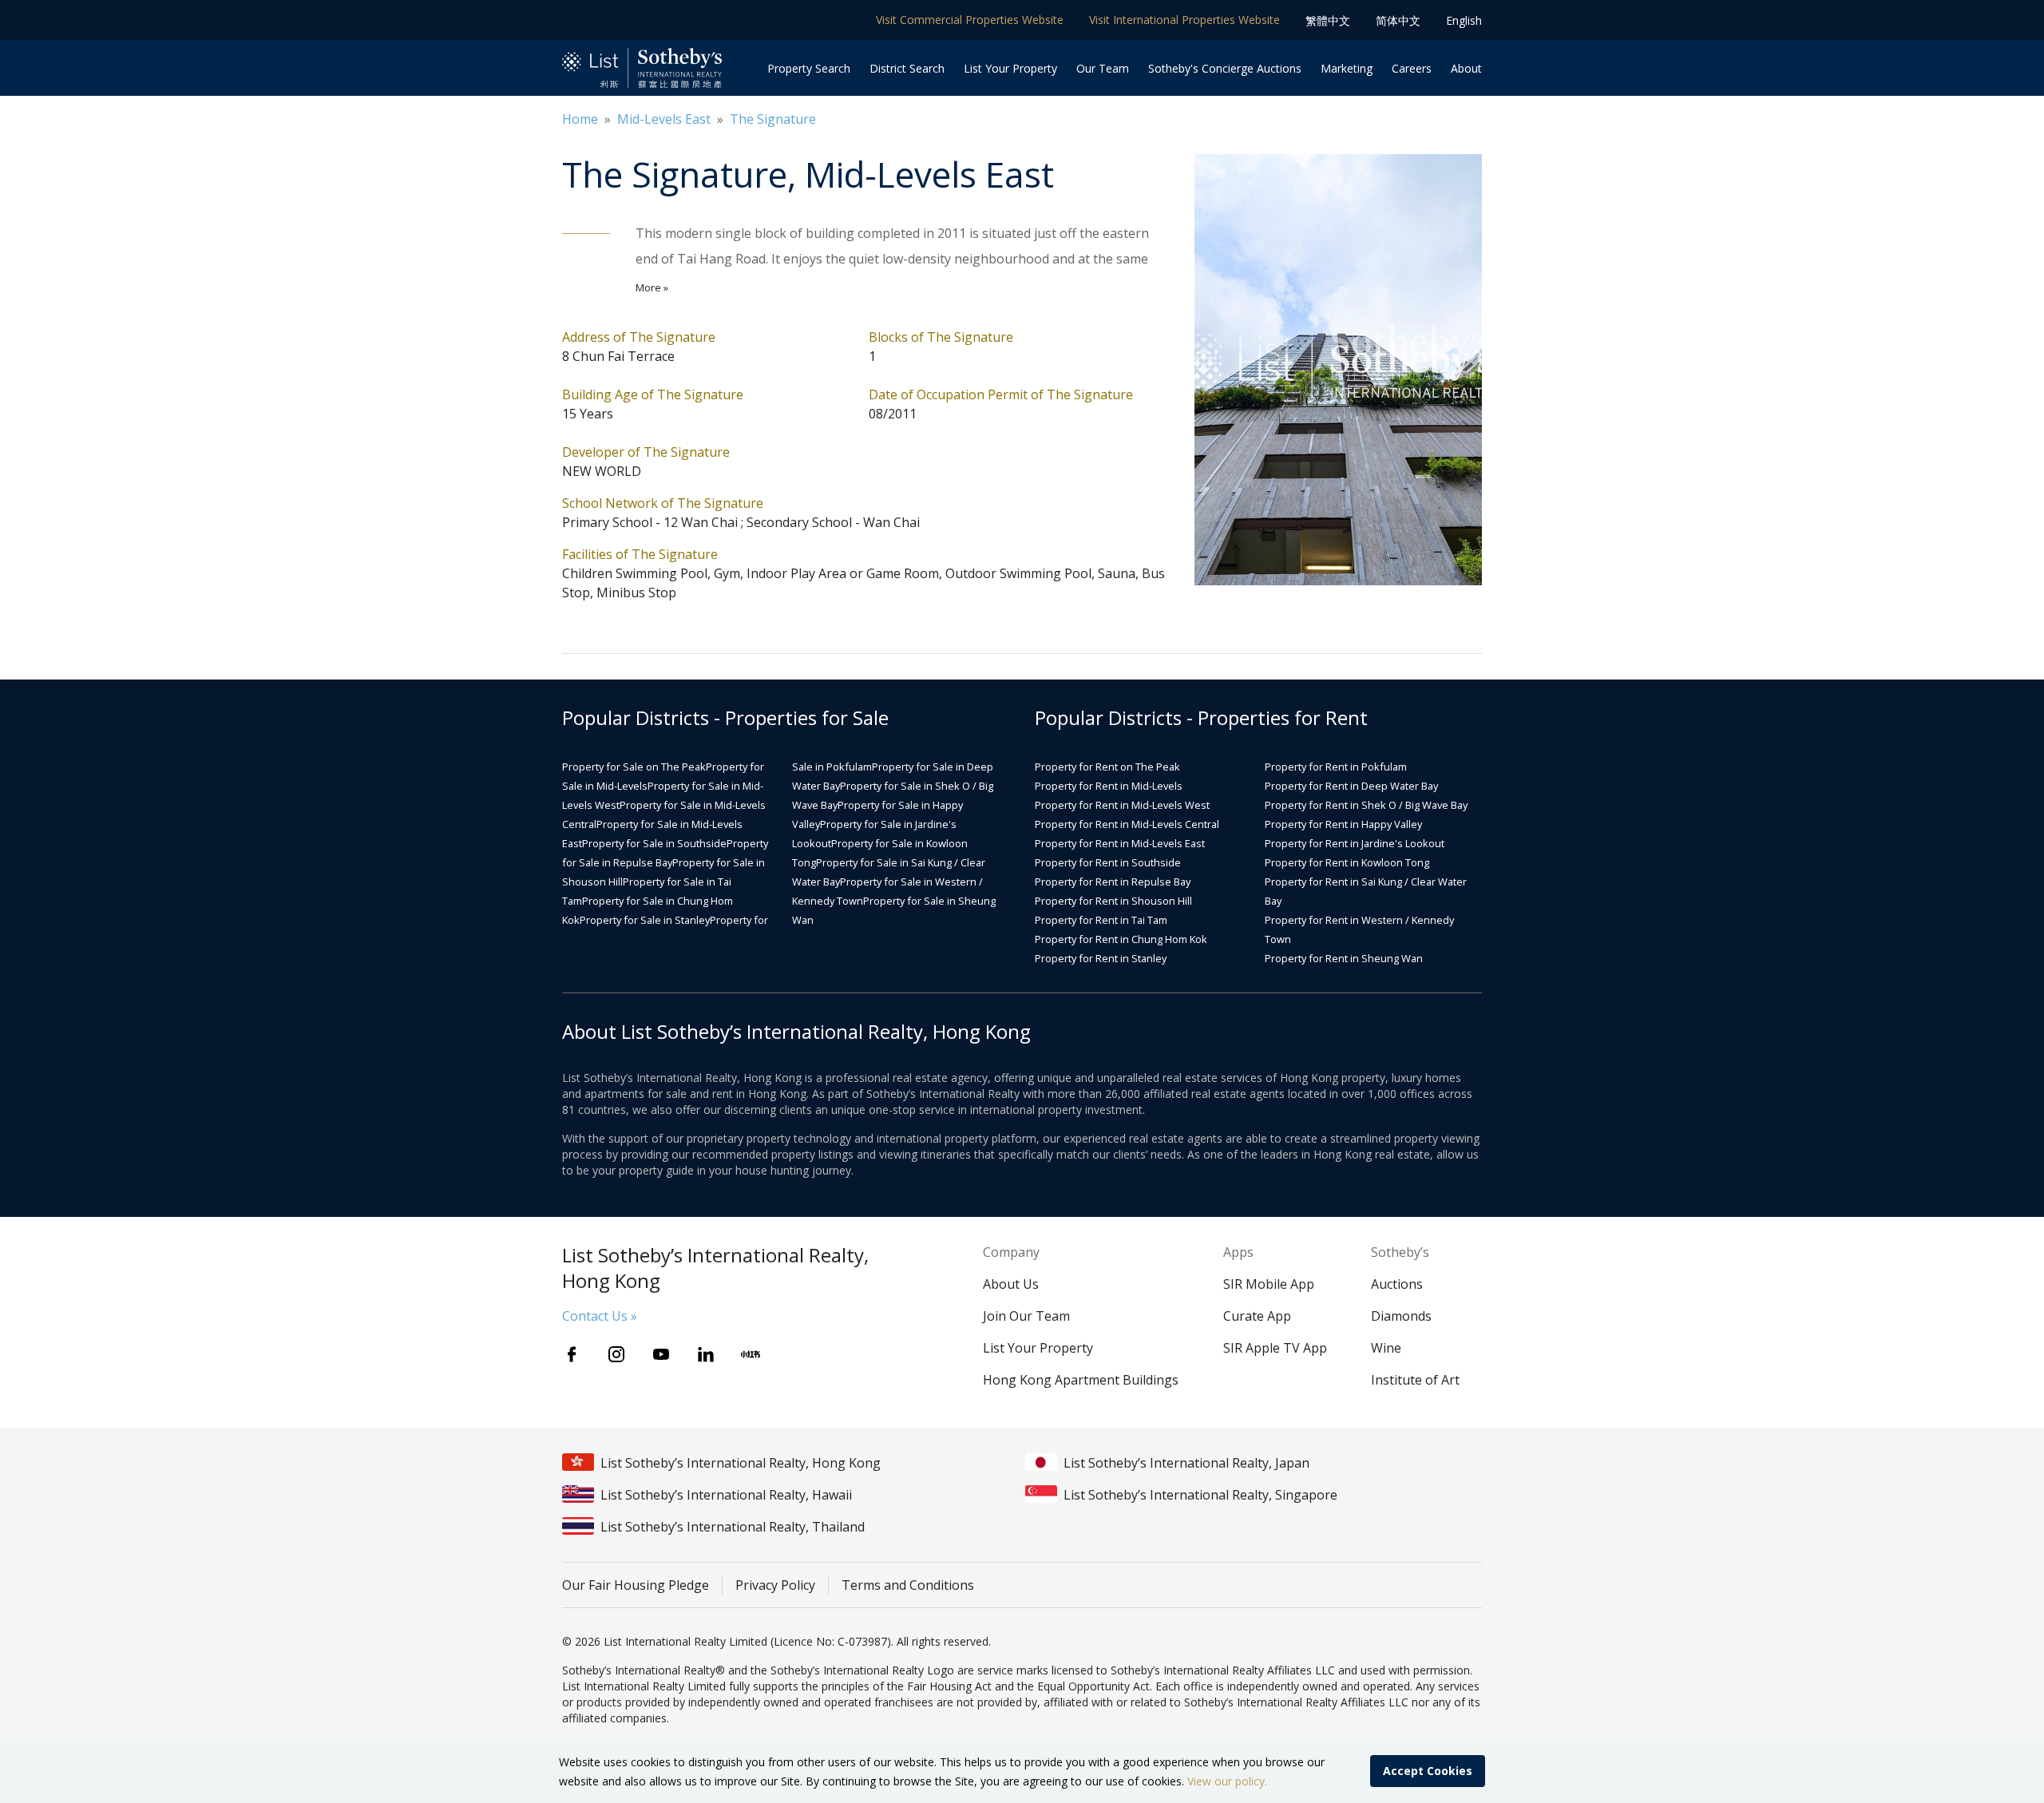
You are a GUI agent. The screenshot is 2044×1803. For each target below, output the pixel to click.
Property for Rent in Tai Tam (1101, 920)
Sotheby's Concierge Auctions (1225, 68)
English (1464, 20)
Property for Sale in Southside (654, 843)
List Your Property (1010, 68)
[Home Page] (642, 68)
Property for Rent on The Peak (1107, 767)
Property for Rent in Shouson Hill (1113, 901)
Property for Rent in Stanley (1101, 958)
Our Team (1103, 68)
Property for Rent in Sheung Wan (1344, 958)
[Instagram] (616, 1354)
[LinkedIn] (706, 1354)
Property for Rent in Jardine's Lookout (1355, 843)
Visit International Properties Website (1184, 20)
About (1466, 68)
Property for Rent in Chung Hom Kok (1121, 939)
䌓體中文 (1328, 20)
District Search (907, 68)
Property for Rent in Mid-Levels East (1120, 843)
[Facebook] (572, 1354)
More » (652, 287)
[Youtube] (661, 1354)
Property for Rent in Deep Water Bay (1351, 786)
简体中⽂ (1398, 20)
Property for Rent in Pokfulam (1336, 767)
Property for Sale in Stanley (645, 920)
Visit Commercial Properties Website (970, 20)
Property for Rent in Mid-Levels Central (1127, 824)
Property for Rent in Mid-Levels (1109, 786)
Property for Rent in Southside (1108, 862)
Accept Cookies (1428, 1771)
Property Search (809, 68)
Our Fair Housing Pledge (636, 1585)
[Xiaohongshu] (751, 1354)
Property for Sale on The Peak (634, 767)
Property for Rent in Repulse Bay (1113, 882)
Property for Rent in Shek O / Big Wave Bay (1366, 805)
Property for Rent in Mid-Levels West (1122, 805)
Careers (1412, 68)
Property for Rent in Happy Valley (1343, 824)
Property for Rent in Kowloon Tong (1347, 862)
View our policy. (1227, 1781)
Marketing (1347, 68)
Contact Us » (600, 1316)
